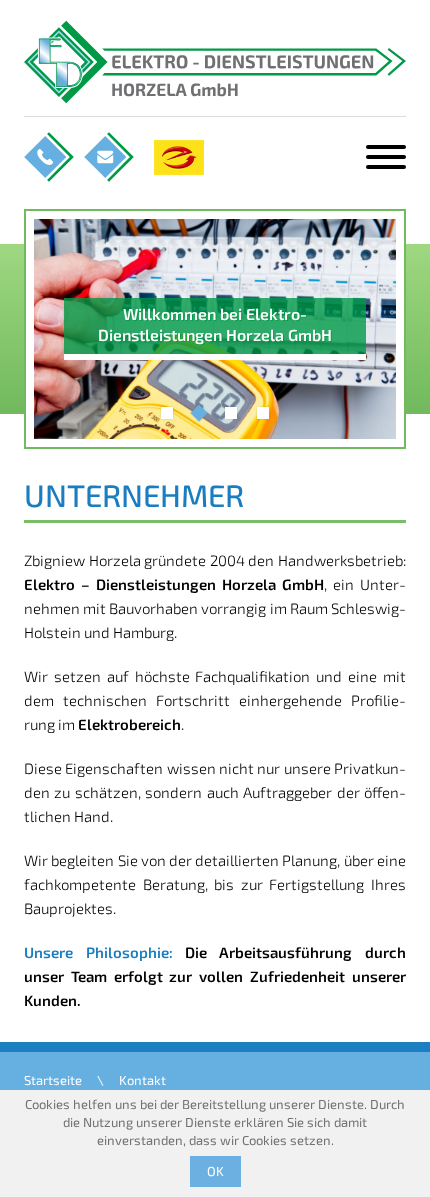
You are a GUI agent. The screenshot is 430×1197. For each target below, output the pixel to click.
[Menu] (386, 157)
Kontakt (142, 1080)
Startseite (53, 1080)
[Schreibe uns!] (109, 157)
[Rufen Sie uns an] (49, 157)
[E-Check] (179, 157)
